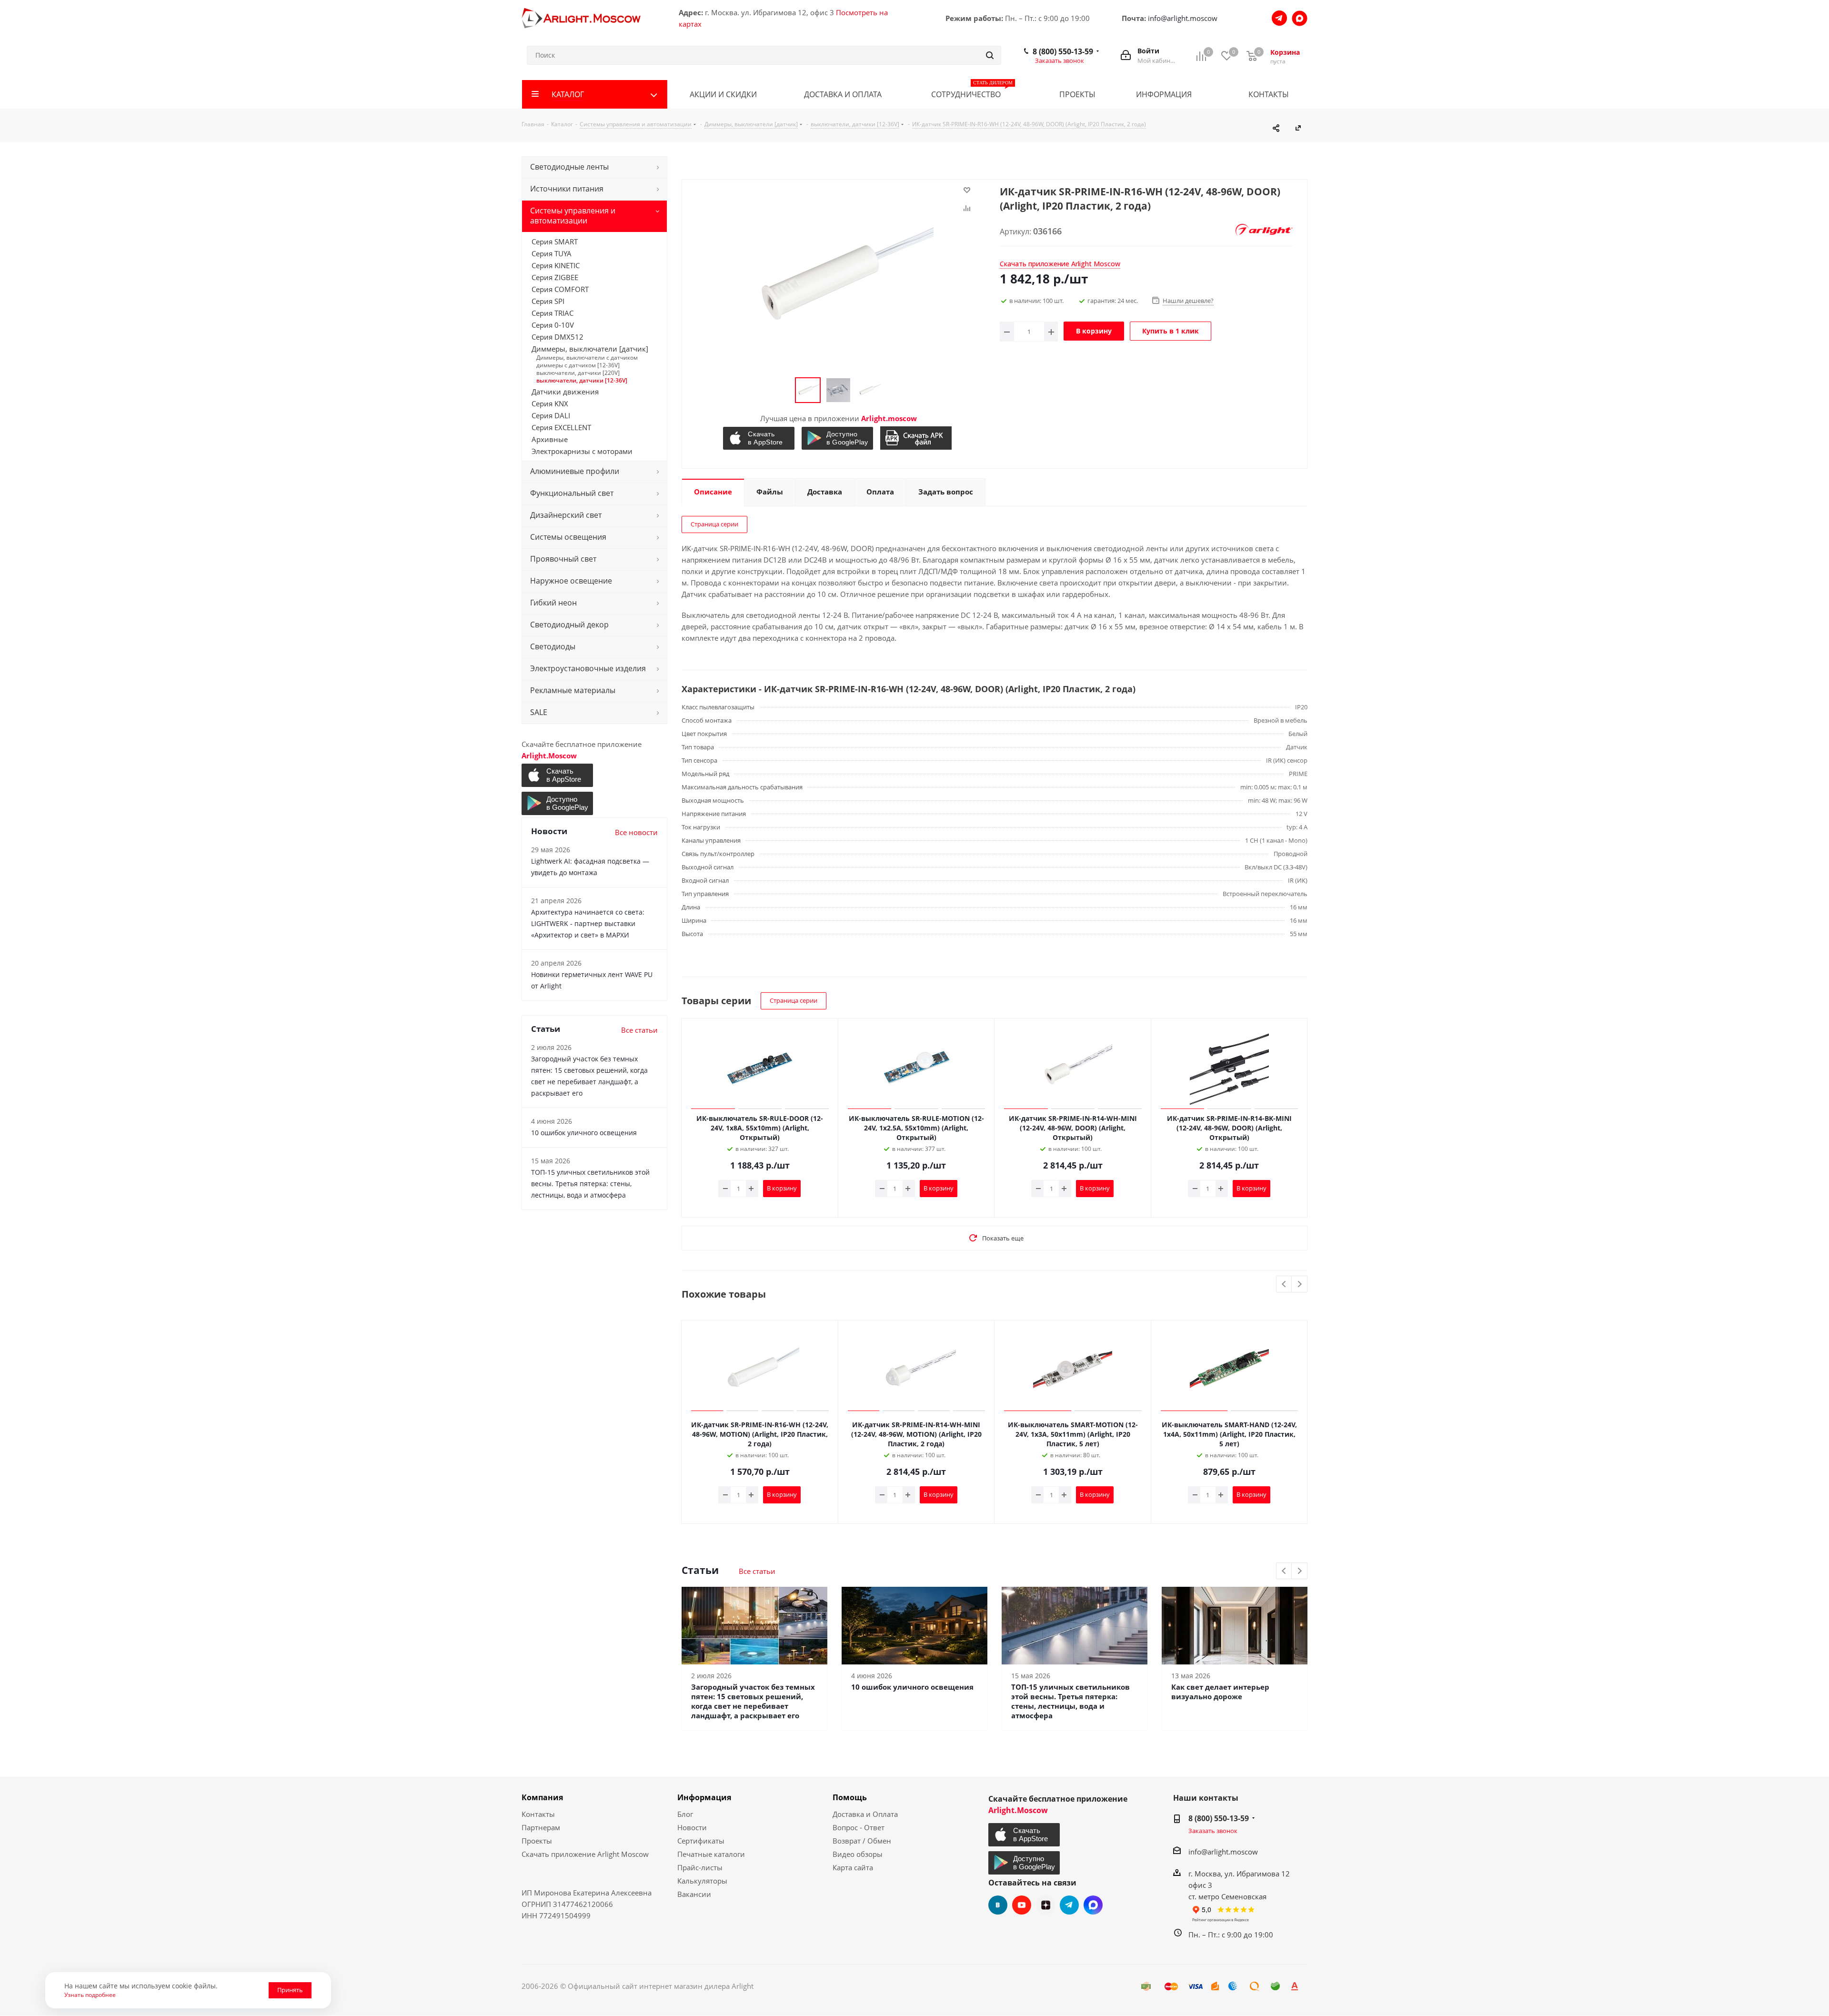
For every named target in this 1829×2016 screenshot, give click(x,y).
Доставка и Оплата (865, 1814)
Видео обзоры (858, 1854)
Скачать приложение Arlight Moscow (585, 1854)
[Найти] (990, 55)
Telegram (1069, 1905)
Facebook (1093, 1905)
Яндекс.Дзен (1045, 1905)
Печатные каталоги (711, 1854)
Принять (290, 1990)
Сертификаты (701, 1841)
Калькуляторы (702, 1881)
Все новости (636, 832)
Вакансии (694, 1894)
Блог (685, 1814)
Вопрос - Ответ (859, 1827)
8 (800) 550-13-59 (1063, 51)
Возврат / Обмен (862, 1841)
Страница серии (714, 524)
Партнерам (541, 1827)
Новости (692, 1827)
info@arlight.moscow (1183, 18)
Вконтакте (998, 1905)
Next (1300, 1285)
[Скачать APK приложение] (917, 438)
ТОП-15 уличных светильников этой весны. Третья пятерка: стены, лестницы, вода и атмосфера (1070, 1701)
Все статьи (757, 1571)
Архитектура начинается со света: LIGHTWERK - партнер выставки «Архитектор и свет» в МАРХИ (588, 923)
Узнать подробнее (90, 1995)
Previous (1284, 1285)
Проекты (537, 1841)
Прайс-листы (700, 1867)
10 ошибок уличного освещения (912, 1687)
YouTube (1022, 1905)
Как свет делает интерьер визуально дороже (1220, 1692)
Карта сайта (853, 1867)
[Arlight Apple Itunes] (760, 438)
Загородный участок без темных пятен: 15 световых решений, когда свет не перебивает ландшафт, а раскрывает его (753, 1701)
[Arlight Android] (839, 438)
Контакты (538, 1814)
